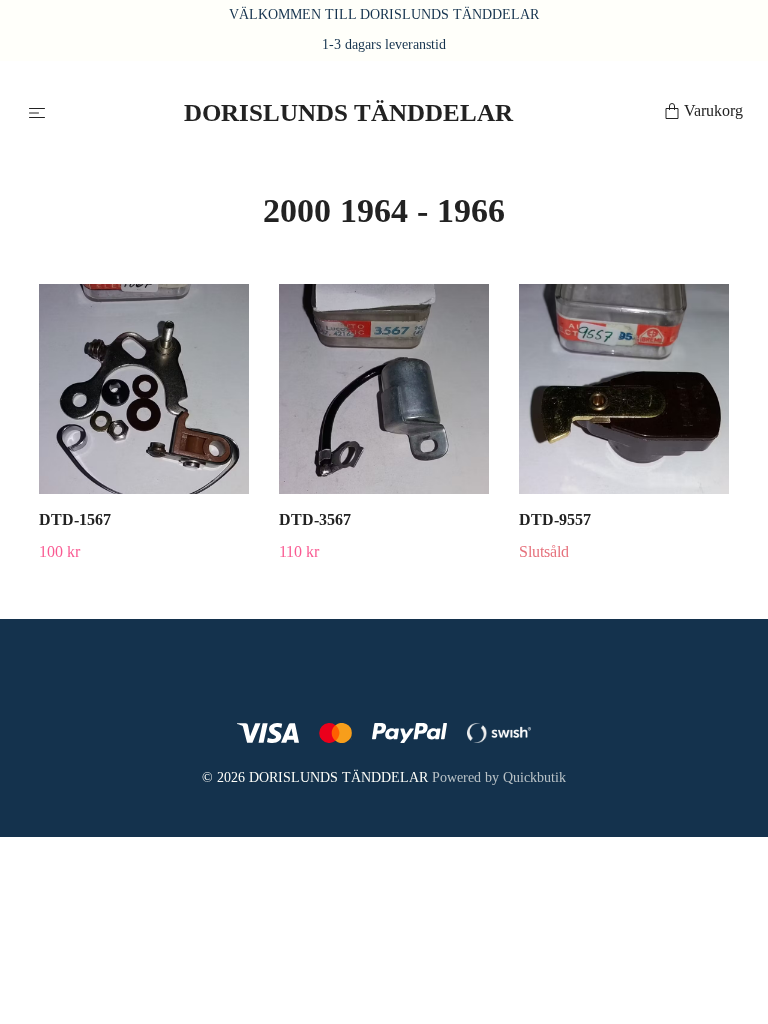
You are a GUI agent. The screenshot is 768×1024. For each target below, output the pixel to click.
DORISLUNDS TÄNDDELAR (343, 112)
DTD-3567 (315, 519)
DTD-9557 (555, 519)
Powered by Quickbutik (499, 777)
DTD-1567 (75, 519)
